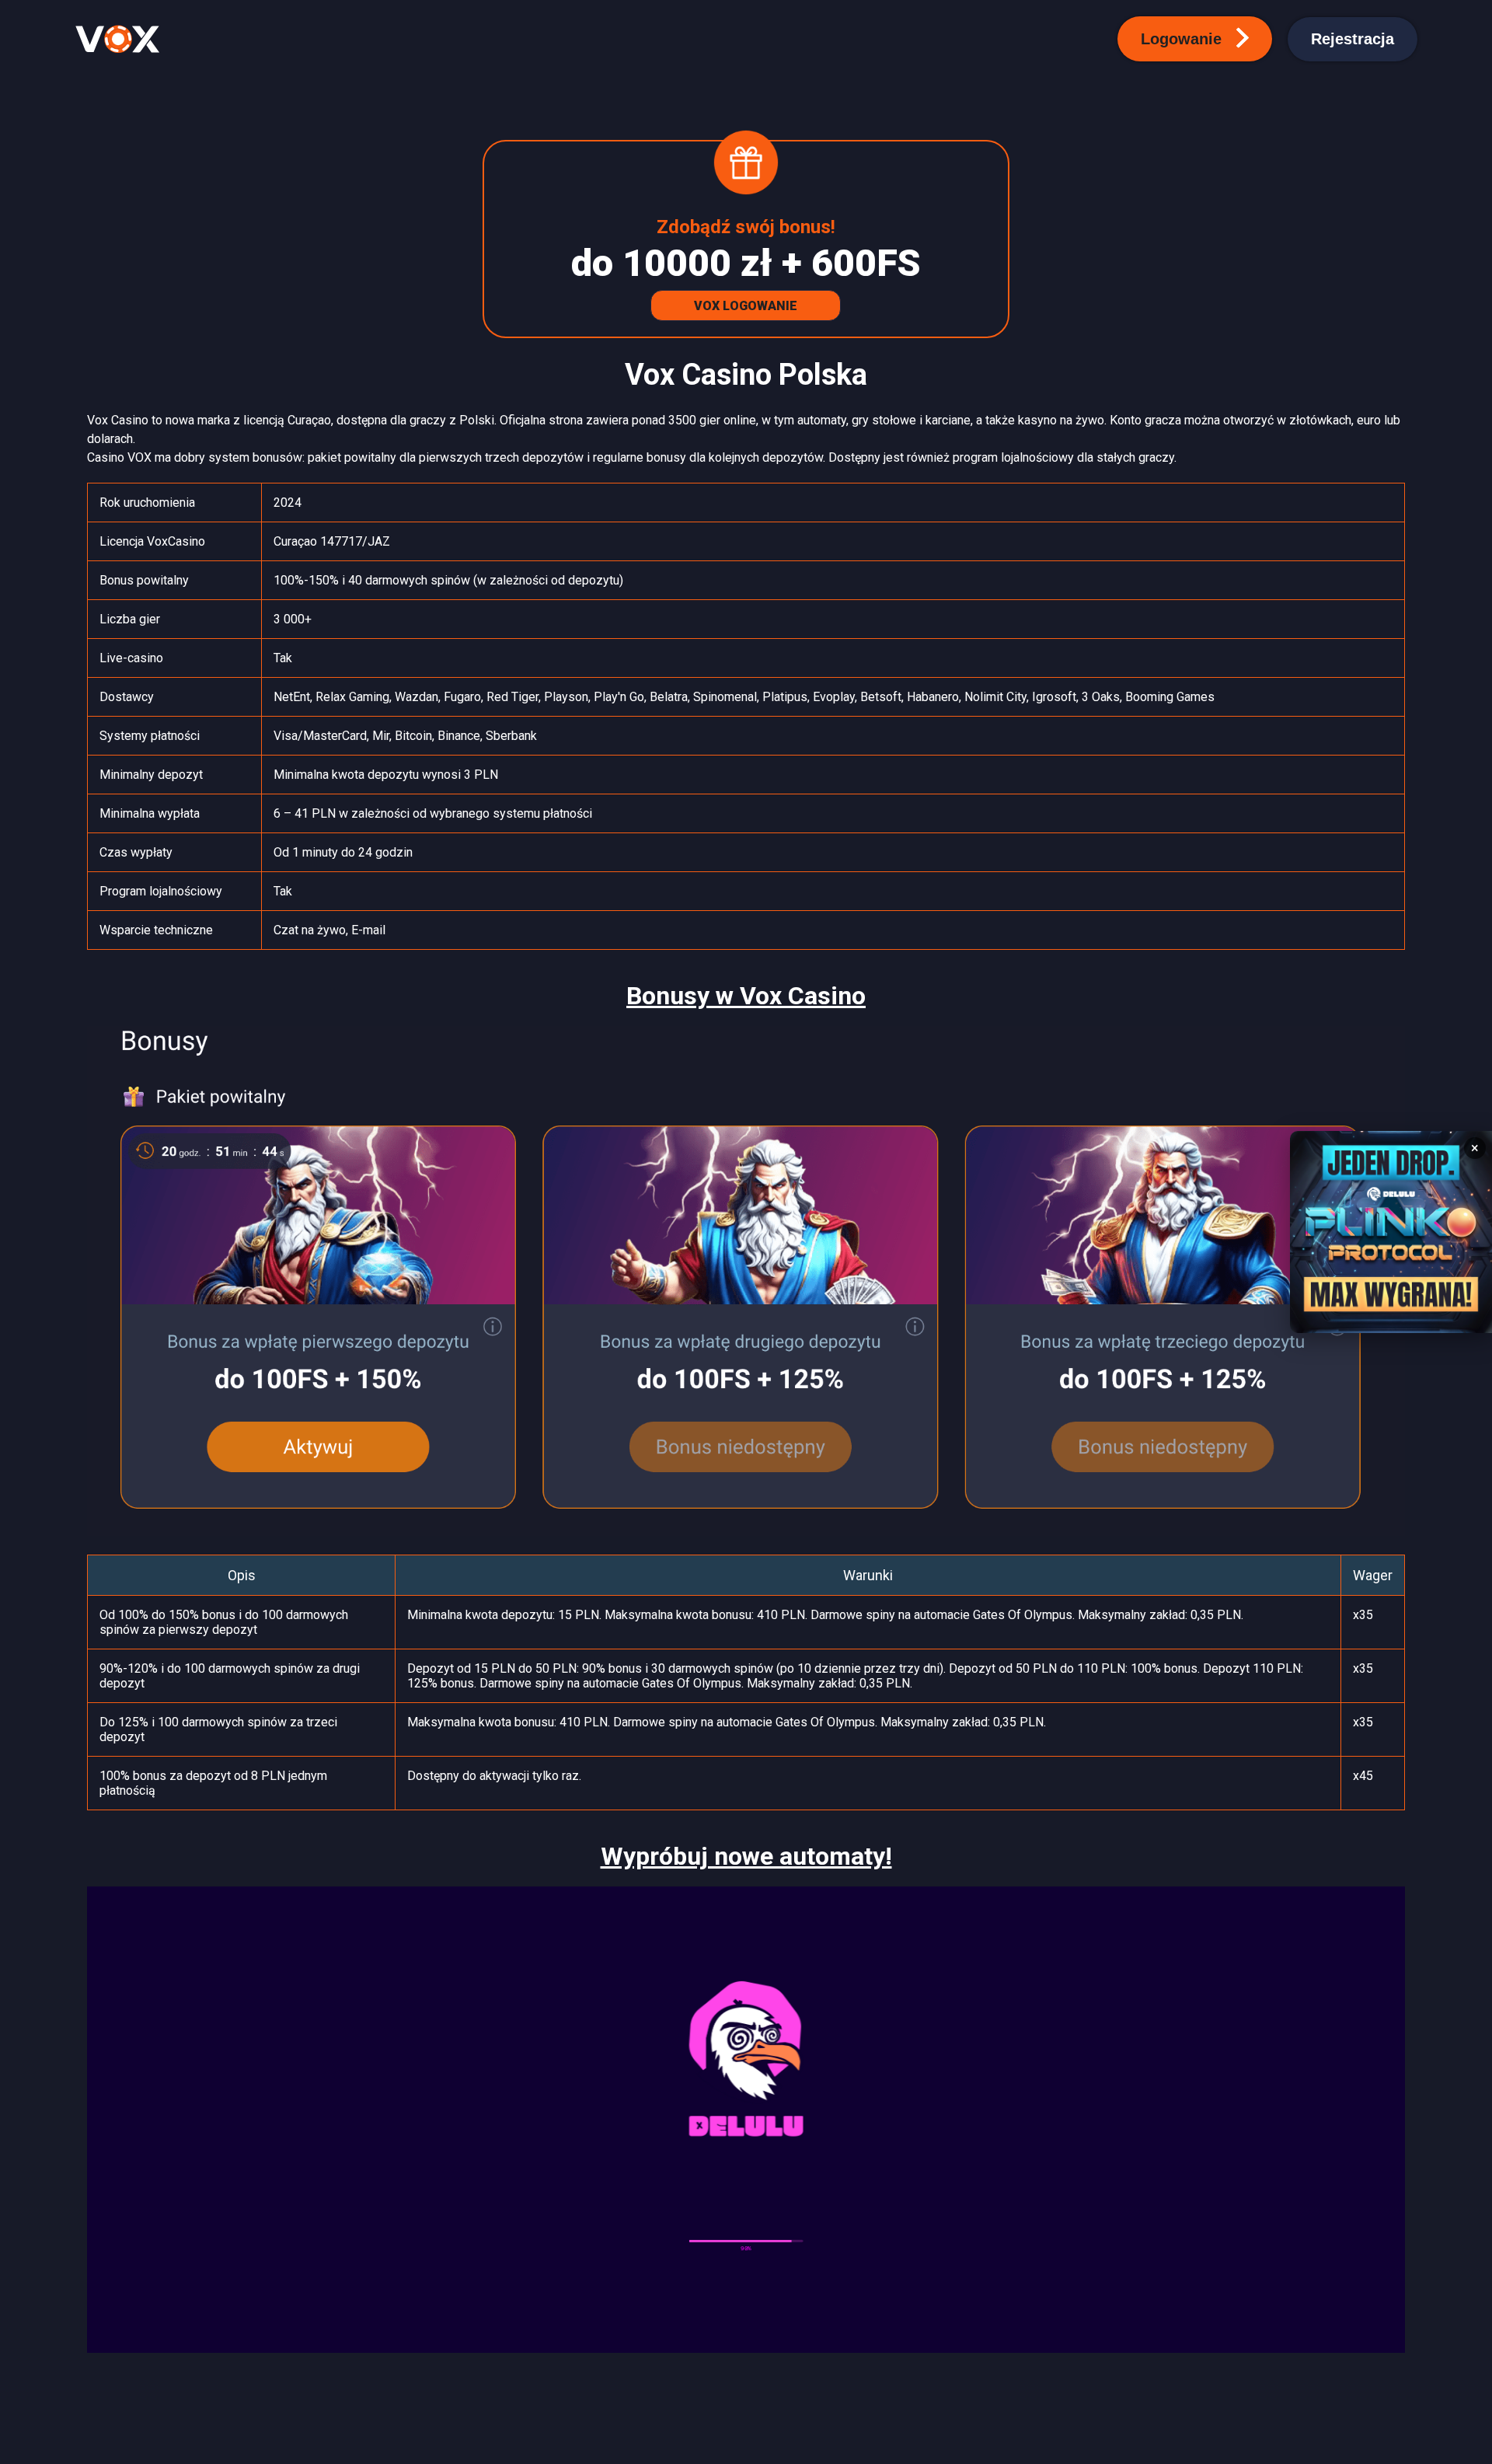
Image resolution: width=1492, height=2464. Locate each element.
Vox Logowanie (746, 306)
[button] (1195, 39)
